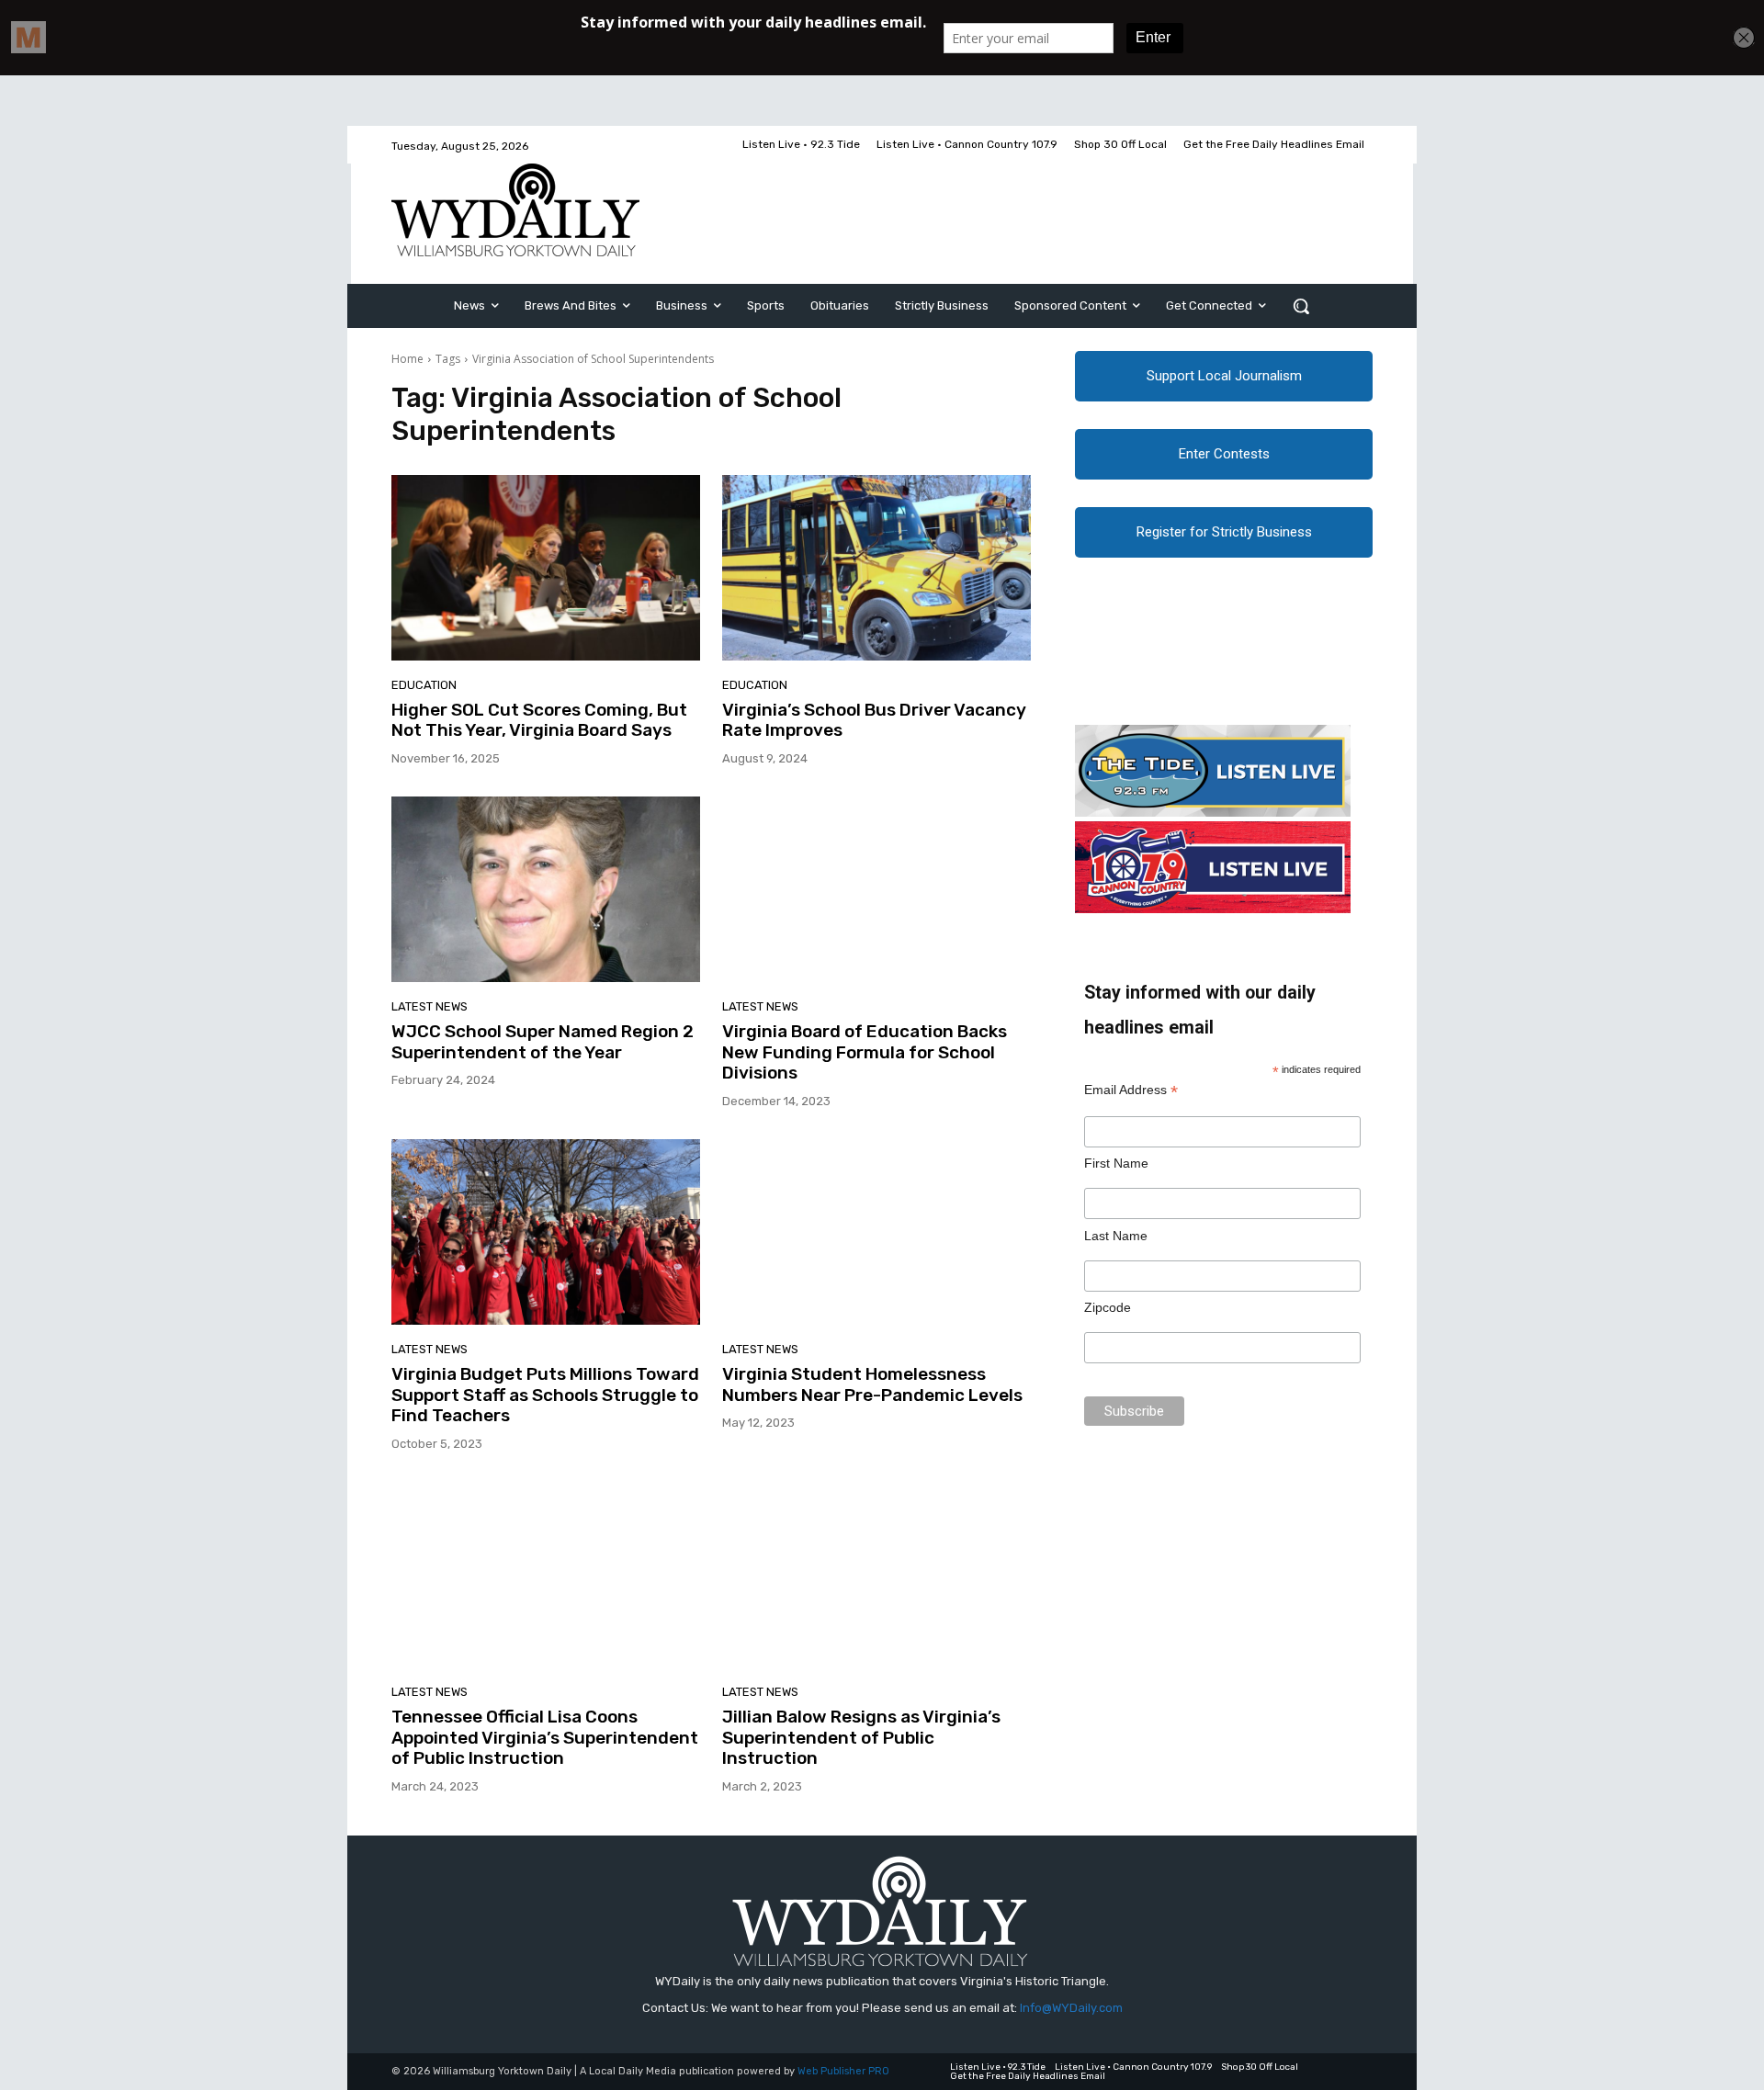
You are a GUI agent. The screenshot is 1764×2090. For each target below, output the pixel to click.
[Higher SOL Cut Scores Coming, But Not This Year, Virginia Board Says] (546, 568)
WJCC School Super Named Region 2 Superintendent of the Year (543, 1042)
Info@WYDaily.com (1071, 2008)
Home (407, 359)
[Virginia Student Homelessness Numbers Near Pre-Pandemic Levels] (876, 1232)
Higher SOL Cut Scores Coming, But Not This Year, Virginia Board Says (539, 720)
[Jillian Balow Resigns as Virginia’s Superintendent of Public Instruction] (876, 1575)
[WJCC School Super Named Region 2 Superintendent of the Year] (546, 889)
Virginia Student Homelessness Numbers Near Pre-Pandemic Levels (872, 1384)
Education (424, 685)
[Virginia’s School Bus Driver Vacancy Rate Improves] (876, 568)
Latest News (430, 1006)
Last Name (1116, 1236)
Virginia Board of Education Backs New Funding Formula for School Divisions (865, 1052)
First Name (1116, 1163)
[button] (1301, 306)
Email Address (1131, 1090)
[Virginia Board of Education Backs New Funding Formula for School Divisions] (876, 889)
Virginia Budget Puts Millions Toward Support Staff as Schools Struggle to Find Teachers (545, 1395)
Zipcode (1108, 1307)
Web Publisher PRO (843, 2071)
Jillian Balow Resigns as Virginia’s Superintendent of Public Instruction (861, 1738)
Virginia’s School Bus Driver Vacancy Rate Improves (874, 720)
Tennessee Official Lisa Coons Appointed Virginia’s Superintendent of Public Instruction (545, 1738)
